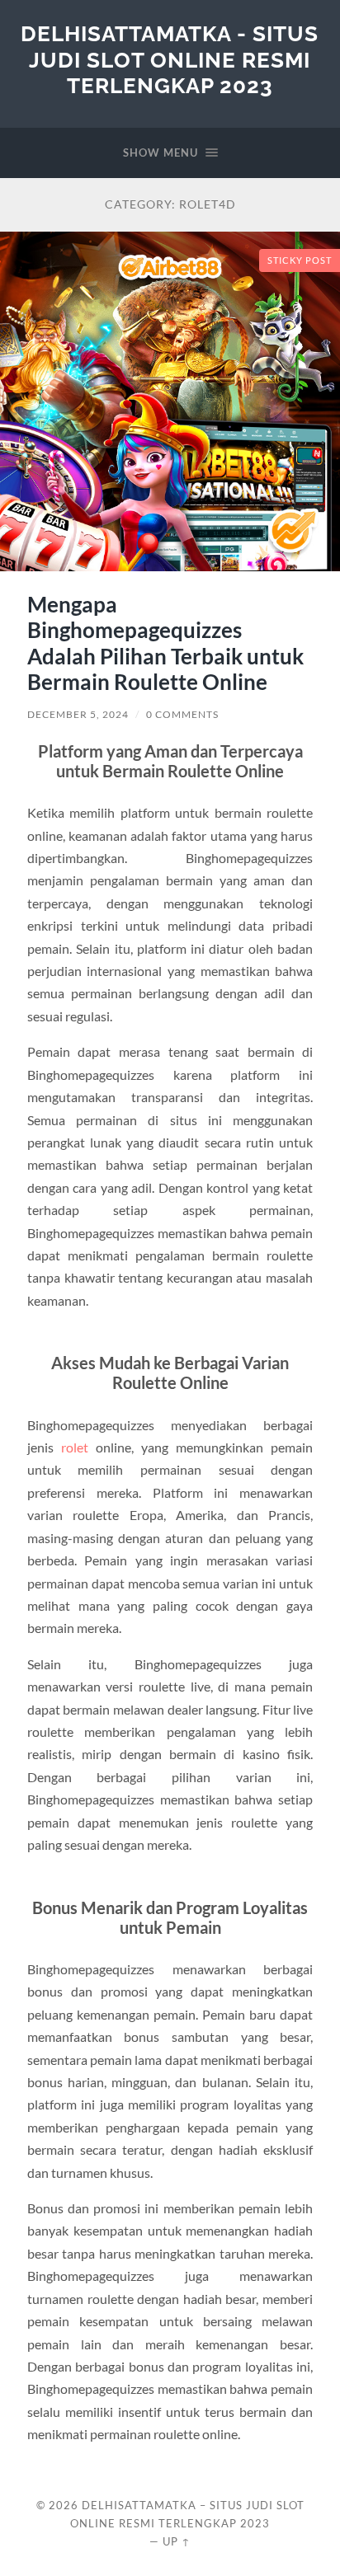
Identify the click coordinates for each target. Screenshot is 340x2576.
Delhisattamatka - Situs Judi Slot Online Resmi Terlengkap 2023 (170, 59)
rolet (75, 1447)
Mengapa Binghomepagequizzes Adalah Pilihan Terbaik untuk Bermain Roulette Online (165, 643)
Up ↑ (177, 2541)
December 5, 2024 (78, 714)
